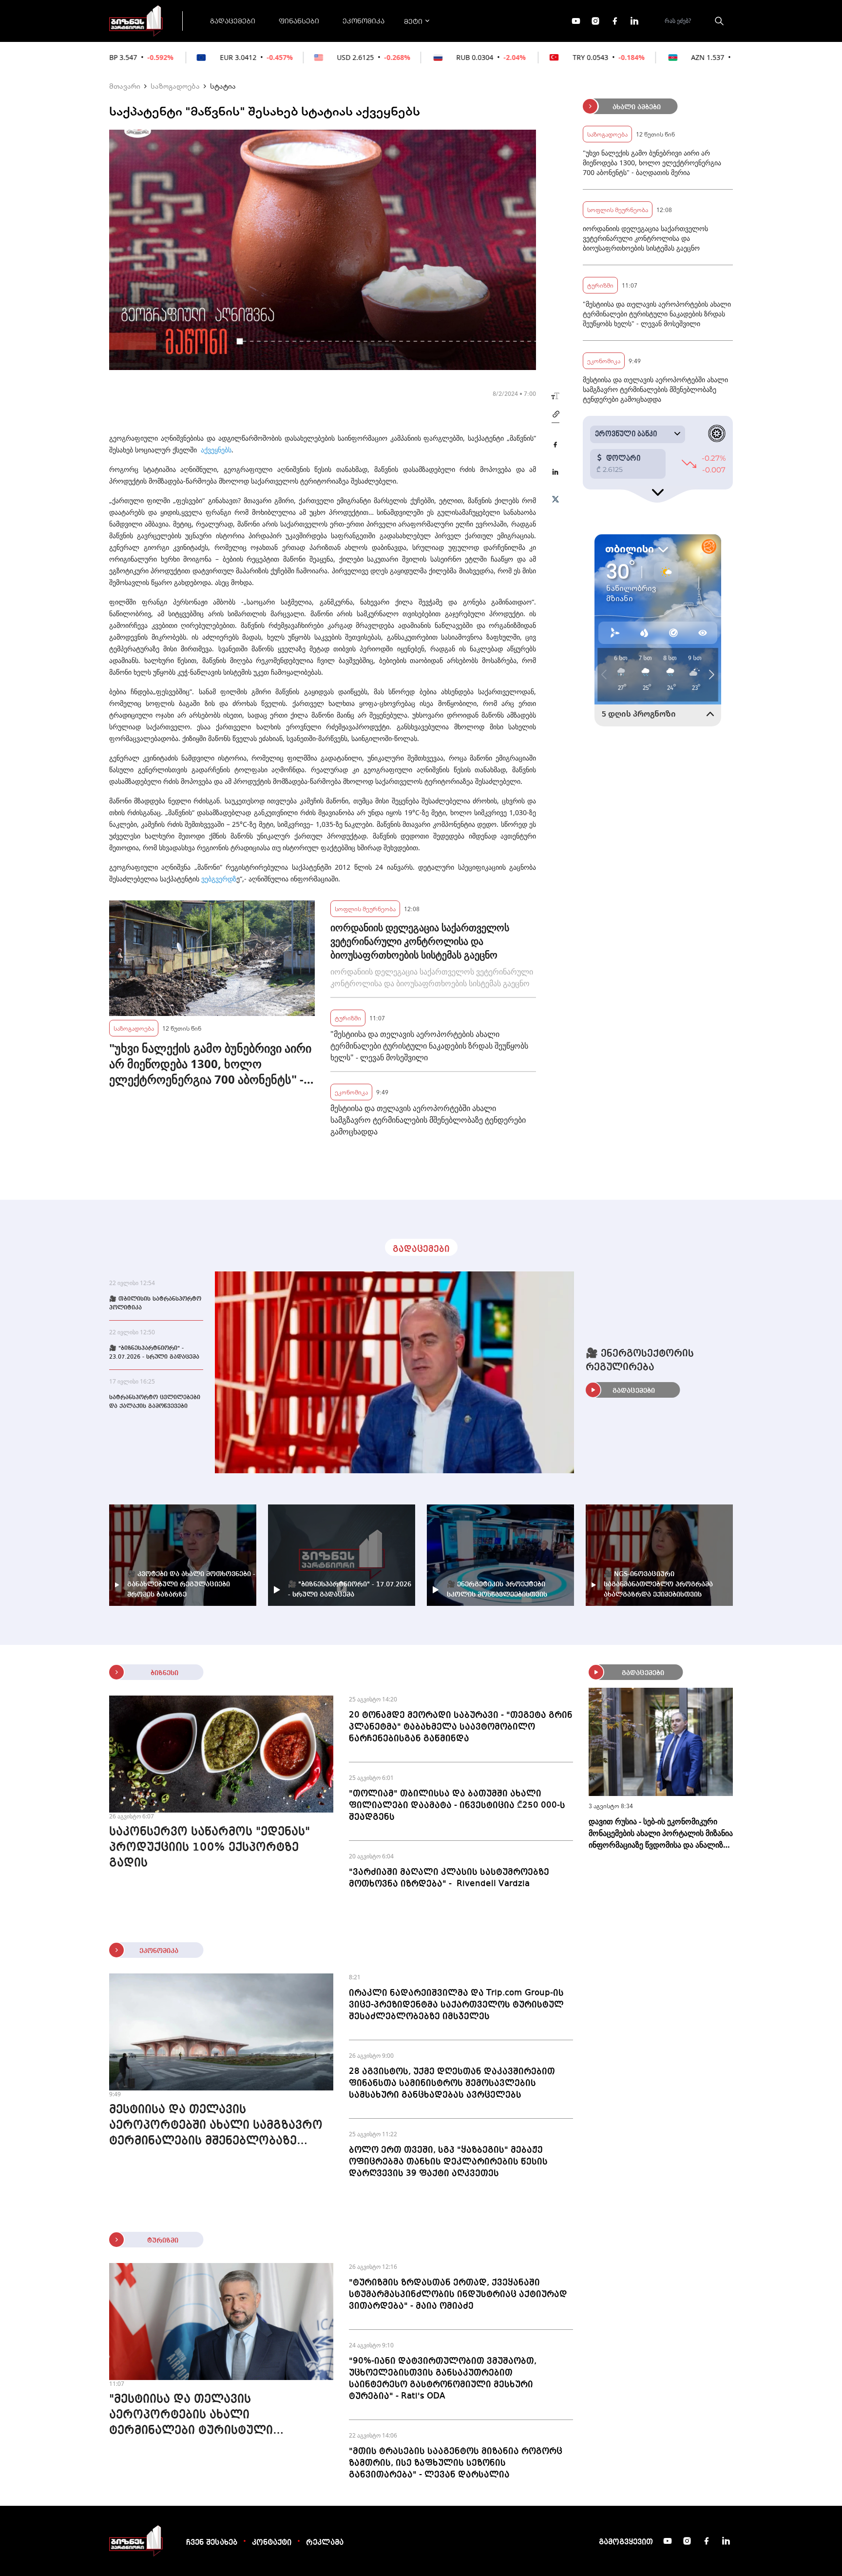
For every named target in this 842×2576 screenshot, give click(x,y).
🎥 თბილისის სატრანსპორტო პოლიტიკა (155, 1304)
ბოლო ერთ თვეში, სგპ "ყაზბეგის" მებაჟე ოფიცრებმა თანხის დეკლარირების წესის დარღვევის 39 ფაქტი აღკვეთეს (448, 2162)
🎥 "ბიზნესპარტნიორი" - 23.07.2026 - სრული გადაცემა (154, 1353)
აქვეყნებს (216, 450)
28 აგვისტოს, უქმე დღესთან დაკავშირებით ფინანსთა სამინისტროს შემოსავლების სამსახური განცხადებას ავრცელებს (452, 2083)
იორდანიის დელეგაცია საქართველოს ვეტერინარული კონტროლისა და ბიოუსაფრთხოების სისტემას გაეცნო (420, 941)
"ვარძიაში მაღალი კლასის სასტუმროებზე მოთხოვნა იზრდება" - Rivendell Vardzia (449, 1878)
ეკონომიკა (364, 20)
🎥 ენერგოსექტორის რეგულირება (640, 1361)
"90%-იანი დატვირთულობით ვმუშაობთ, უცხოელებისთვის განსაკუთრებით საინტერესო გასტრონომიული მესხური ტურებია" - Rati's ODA (443, 2379)
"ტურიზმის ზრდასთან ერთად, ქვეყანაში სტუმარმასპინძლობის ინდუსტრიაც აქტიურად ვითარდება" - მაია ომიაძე (458, 2294)
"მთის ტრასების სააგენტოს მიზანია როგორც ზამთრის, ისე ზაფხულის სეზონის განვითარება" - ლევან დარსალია (456, 2463)
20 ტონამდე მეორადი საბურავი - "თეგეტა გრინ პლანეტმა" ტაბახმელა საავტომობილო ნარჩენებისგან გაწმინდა (461, 1727)
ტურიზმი (348, 1018)
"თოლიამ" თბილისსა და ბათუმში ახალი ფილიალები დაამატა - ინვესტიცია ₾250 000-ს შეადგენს (457, 1805)
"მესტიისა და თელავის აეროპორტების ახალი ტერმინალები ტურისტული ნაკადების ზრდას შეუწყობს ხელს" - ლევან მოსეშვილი (429, 1046)
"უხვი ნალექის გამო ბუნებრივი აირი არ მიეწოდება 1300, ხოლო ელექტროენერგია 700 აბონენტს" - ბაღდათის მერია (210, 1064)
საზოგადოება (175, 86)
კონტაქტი (272, 2543)
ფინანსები (299, 20)
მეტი (413, 21)
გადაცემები (233, 20)
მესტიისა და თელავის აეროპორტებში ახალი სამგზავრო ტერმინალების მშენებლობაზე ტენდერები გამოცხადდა (428, 1120)
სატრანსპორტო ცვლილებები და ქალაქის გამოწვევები (155, 1402)
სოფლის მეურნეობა (365, 908)
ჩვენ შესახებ (212, 2543)
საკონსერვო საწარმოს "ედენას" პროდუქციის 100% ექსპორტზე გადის (210, 1848)
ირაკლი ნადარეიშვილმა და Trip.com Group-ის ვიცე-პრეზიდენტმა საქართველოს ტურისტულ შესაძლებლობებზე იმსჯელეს (456, 2005)
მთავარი (125, 86)
